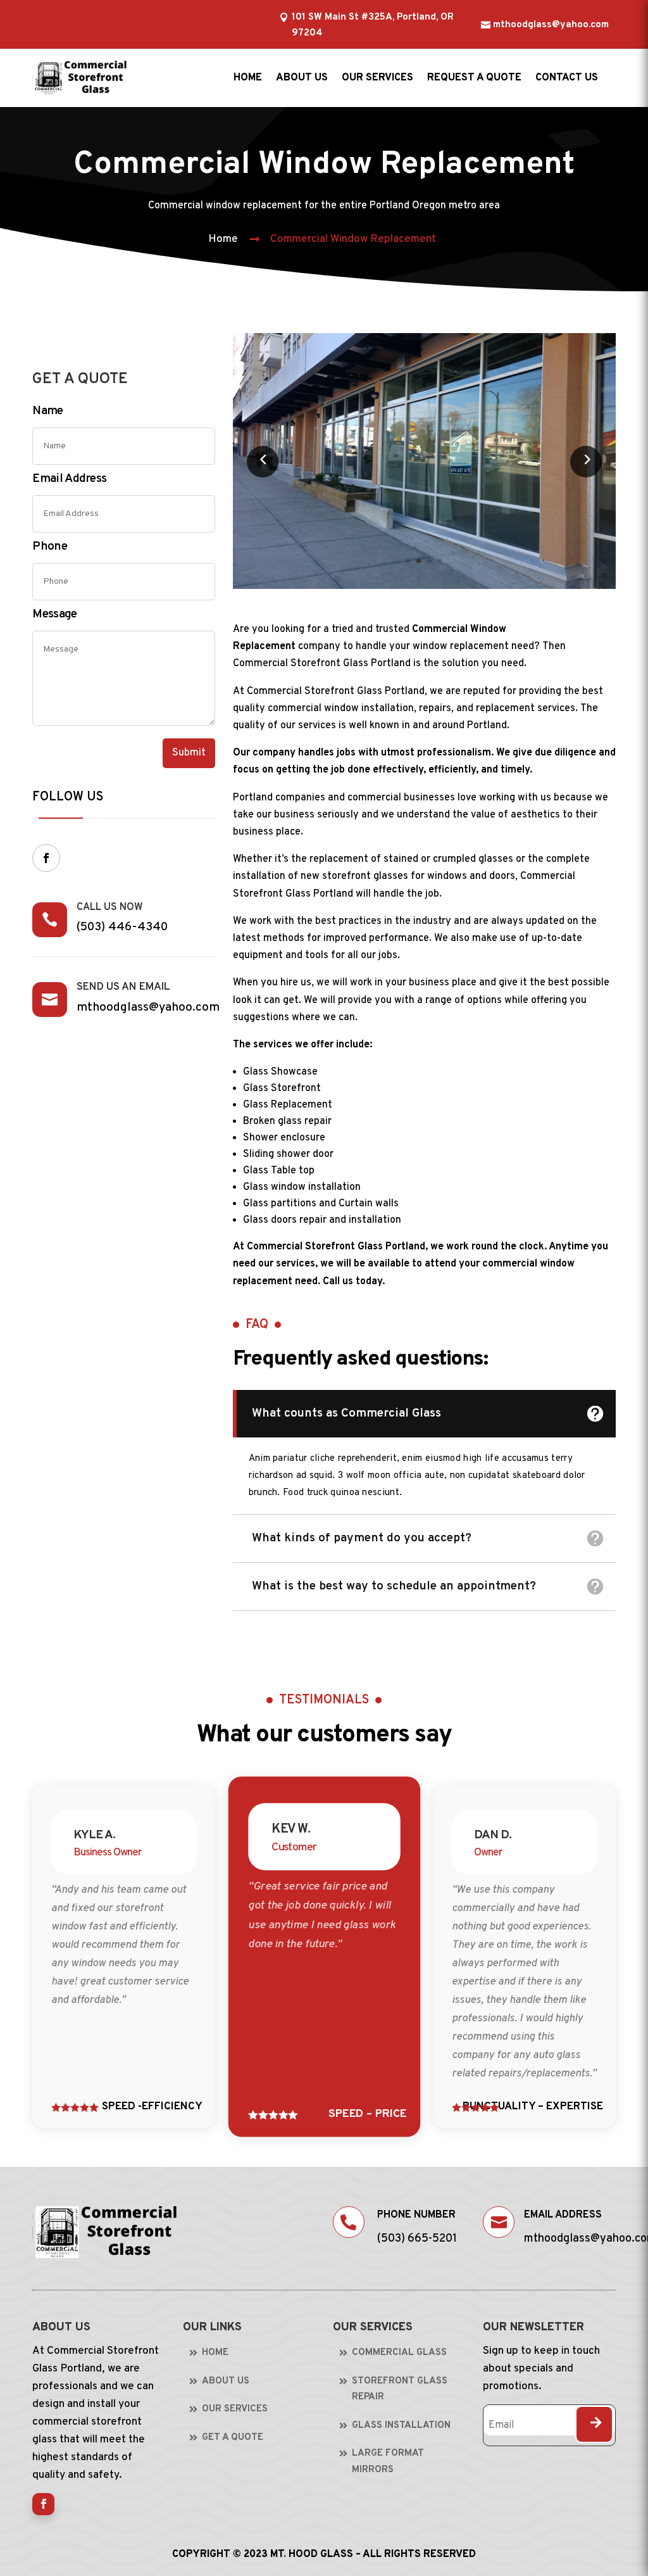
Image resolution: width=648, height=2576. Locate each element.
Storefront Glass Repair (400, 2390)
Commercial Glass (399, 2353)
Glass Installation (401, 2426)
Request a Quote (474, 78)
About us (302, 78)
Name (47, 411)
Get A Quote (233, 2438)
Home (248, 78)
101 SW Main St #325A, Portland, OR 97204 (373, 26)
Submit (189, 753)
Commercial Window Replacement (353, 239)
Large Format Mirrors (388, 2462)
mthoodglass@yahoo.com (551, 25)
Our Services (377, 78)
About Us (226, 2381)
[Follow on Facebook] (46, 858)
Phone (50, 546)
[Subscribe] (594, 2424)
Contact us (567, 78)
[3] (424, 586)
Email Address (69, 479)
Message (54, 614)
